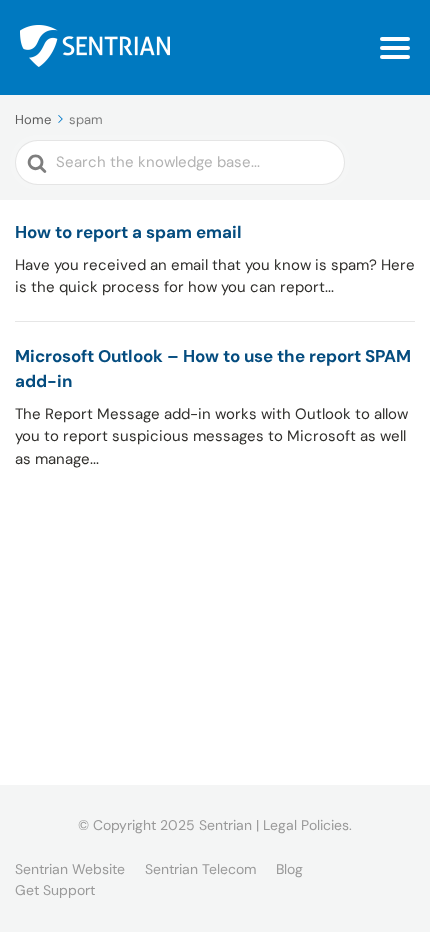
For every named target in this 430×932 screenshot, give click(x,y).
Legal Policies (306, 825)
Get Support (55, 890)
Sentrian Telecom (200, 869)
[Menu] (395, 48)
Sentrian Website (70, 869)
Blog (289, 869)
